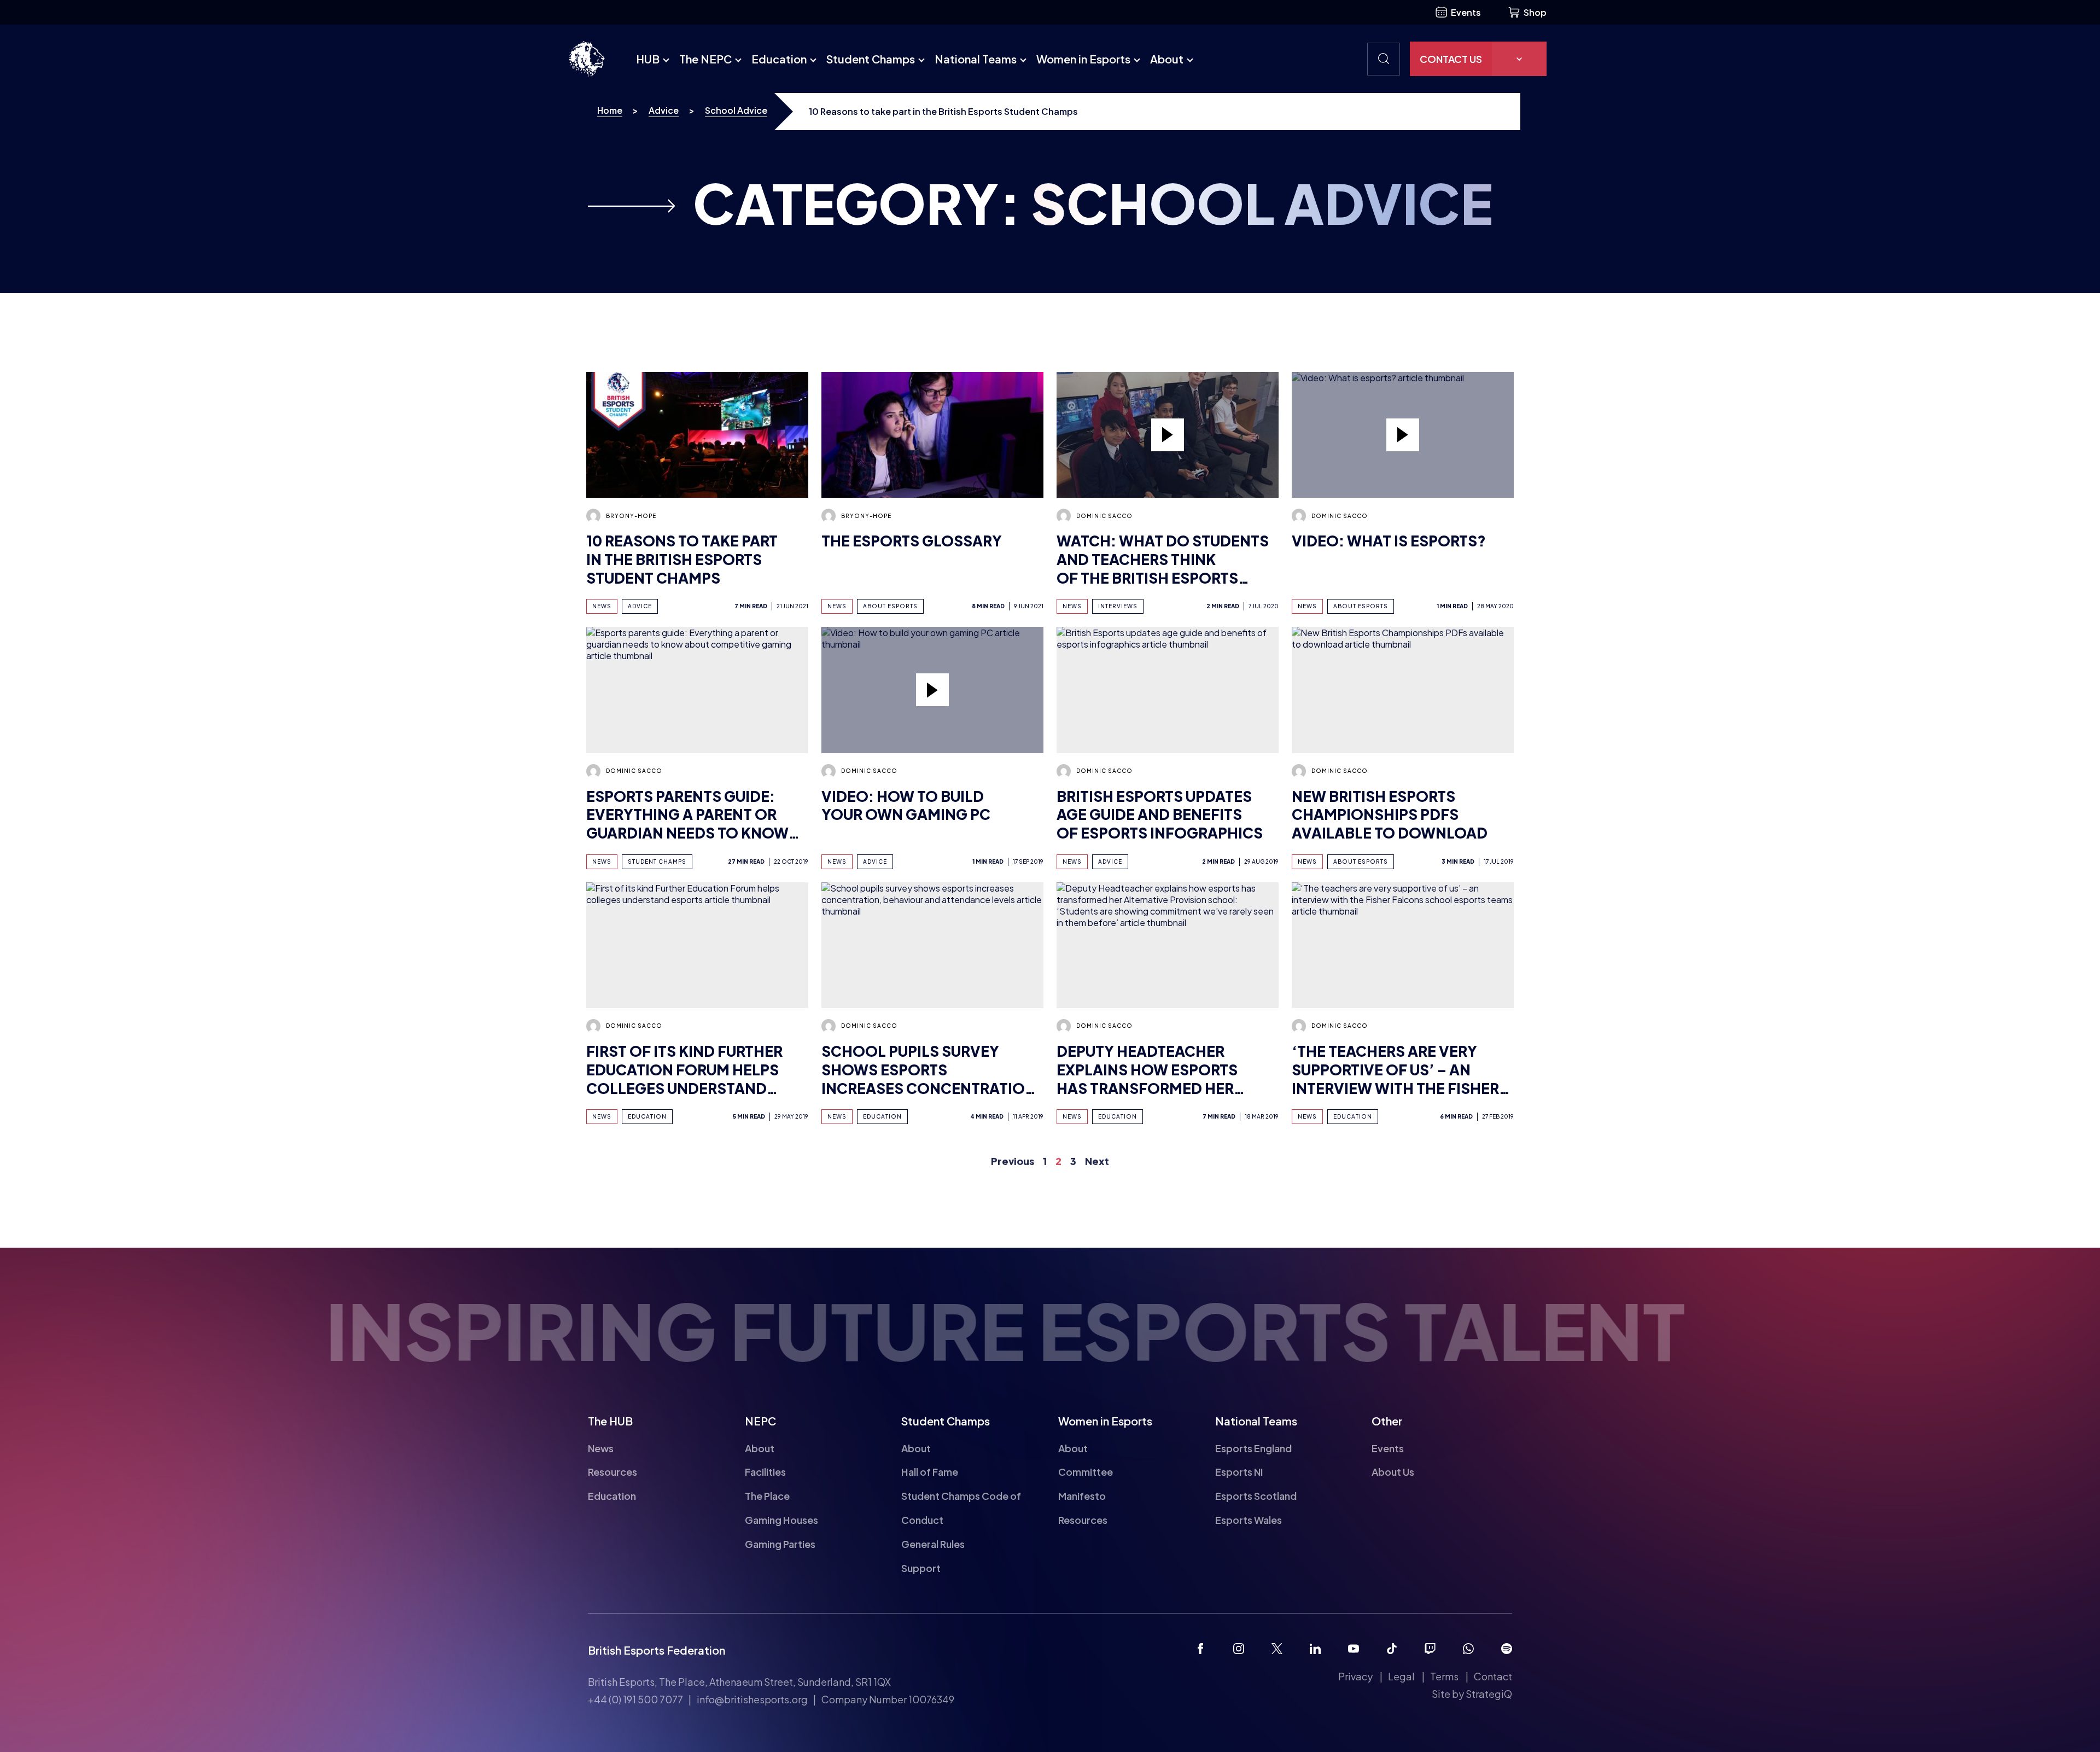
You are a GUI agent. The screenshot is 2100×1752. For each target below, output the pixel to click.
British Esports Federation (657, 1650)
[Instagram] (1239, 1649)
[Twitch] (1430, 1649)
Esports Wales (1249, 1520)
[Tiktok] (1392, 1649)
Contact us (1451, 59)
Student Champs (871, 59)
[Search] (1384, 59)
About (1167, 59)
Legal (1401, 1676)
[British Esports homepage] (587, 59)
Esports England (1253, 1448)
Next (1097, 1156)
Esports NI (1239, 1472)
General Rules (933, 1544)
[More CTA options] (1519, 59)
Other (1387, 1421)
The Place (767, 1496)
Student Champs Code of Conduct (961, 1508)
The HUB (610, 1421)
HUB (648, 59)
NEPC (760, 1421)
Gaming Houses (781, 1520)
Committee (1086, 1472)
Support (921, 1568)
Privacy (1355, 1676)
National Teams (976, 59)
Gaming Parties (780, 1544)
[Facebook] (1200, 1649)
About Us (1393, 1472)
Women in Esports (1083, 59)
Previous (1013, 1156)
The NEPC (705, 59)
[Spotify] (1507, 1649)
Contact (1493, 1676)
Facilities (765, 1472)
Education (779, 59)
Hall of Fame (930, 1472)
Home (610, 110)
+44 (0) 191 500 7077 (635, 1699)
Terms (1444, 1676)
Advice (664, 110)
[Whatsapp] (1468, 1649)
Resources (612, 1472)
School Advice (736, 110)
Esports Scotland (1256, 1496)
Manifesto (1082, 1496)
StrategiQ (1489, 1694)
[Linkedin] (1315, 1649)
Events (1466, 12)
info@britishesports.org (752, 1699)
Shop (1535, 12)
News (601, 1448)
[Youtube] (1354, 1649)
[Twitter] (1277, 1649)
